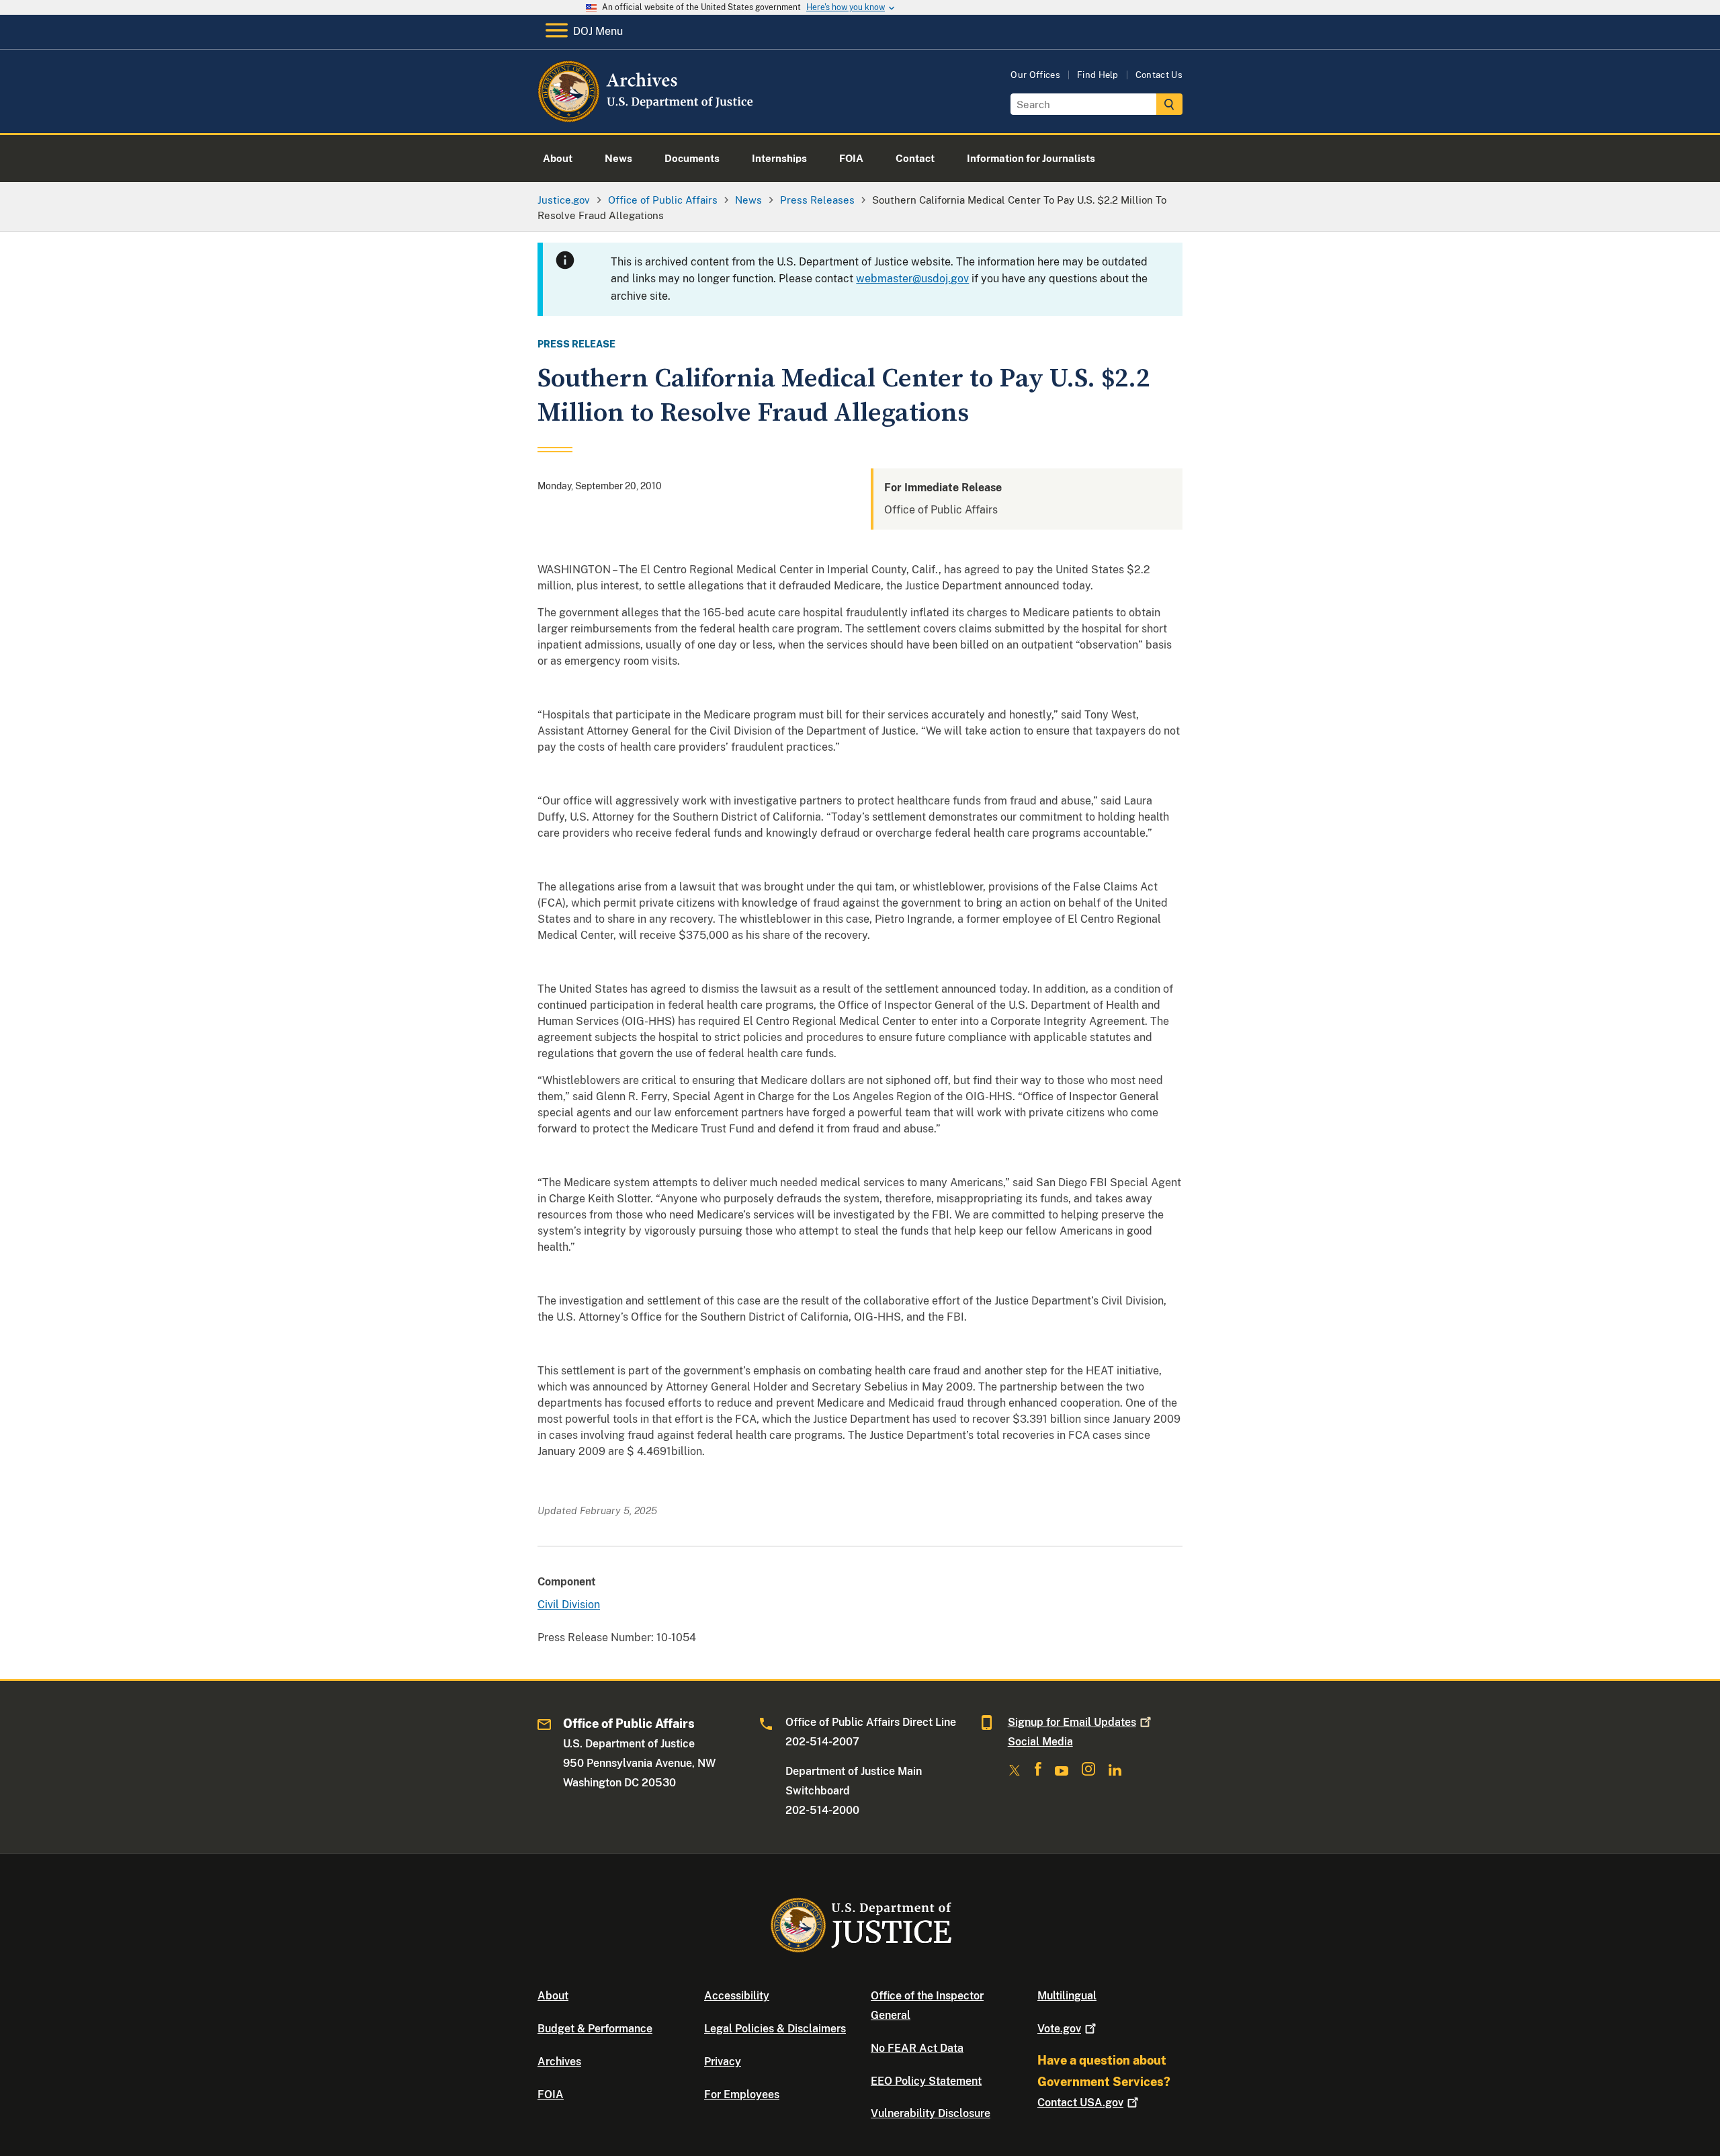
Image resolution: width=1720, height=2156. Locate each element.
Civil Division (569, 1605)
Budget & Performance (595, 2029)
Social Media (1040, 1742)
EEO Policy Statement (926, 2081)
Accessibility (737, 1996)
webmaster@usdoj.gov (912, 279)
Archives (559, 2062)
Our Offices (1035, 75)
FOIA (551, 2095)
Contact (1080, 2103)
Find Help (1098, 75)
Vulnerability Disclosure (931, 2113)
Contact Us (1159, 75)
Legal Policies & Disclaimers (775, 2029)
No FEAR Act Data (917, 2048)
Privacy (723, 2062)
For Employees (742, 2095)
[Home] (647, 117)
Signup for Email (1072, 1722)
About (553, 1996)
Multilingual (1067, 1996)
